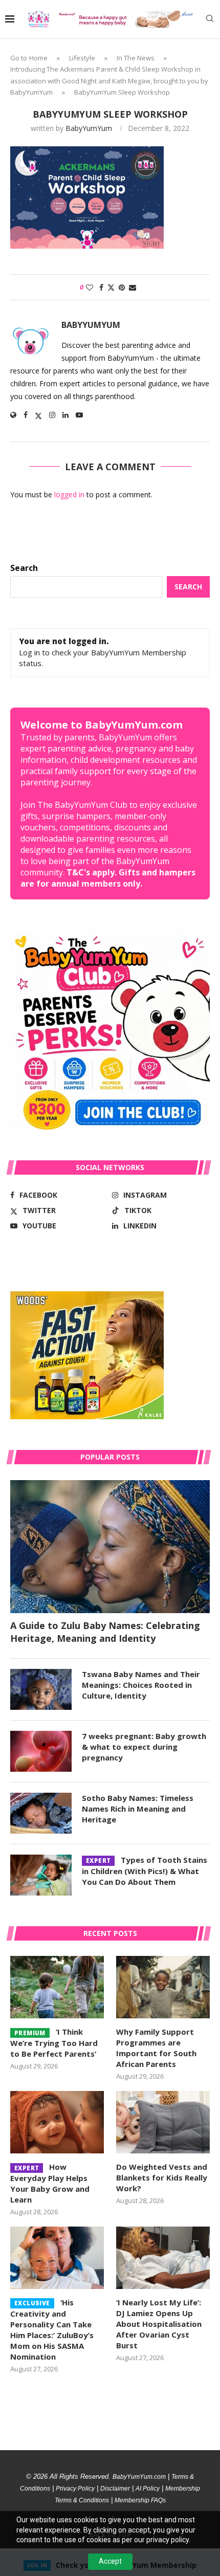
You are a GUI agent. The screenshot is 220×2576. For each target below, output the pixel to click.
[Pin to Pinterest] (122, 287)
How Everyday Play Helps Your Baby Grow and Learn (50, 2183)
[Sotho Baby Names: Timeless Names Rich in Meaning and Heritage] (41, 1813)
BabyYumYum (89, 128)
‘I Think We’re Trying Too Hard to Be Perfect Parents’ (54, 2043)
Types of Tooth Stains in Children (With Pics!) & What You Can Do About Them (145, 1871)
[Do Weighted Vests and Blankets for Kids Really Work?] (163, 2122)
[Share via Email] (133, 287)
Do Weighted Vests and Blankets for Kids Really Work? (162, 2177)
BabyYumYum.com (139, 2477)
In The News (136, 58)
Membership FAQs (140, 2500)
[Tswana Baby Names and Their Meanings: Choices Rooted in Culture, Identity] (41, 1689)
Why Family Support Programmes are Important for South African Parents (156, 2048)
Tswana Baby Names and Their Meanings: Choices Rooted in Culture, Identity (141, 1685)
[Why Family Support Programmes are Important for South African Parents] (163, 1987)
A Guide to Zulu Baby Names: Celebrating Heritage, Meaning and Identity (105, 1632)
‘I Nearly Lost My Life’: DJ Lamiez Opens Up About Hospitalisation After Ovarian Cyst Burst (159, 2324)
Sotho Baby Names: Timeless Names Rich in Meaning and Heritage (138, 1809)
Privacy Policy (75, 2489)
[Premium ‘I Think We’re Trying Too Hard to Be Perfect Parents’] (57, 1987)
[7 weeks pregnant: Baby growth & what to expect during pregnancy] (41, 1751)
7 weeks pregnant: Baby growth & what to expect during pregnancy (144, 1747)
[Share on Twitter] (111, 287)
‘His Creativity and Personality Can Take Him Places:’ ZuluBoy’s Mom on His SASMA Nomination (52, 2329)
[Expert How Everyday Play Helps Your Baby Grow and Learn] (57, 2122)
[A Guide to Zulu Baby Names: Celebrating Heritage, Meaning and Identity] (110, 1547)
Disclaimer (115, 2489)
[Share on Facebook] (101, 287)
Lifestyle (82, 58)
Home (38, 58)
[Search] (210, 20)
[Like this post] (90, 287)
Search (24, 568)
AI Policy (148, 2489)
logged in (69, 494)
